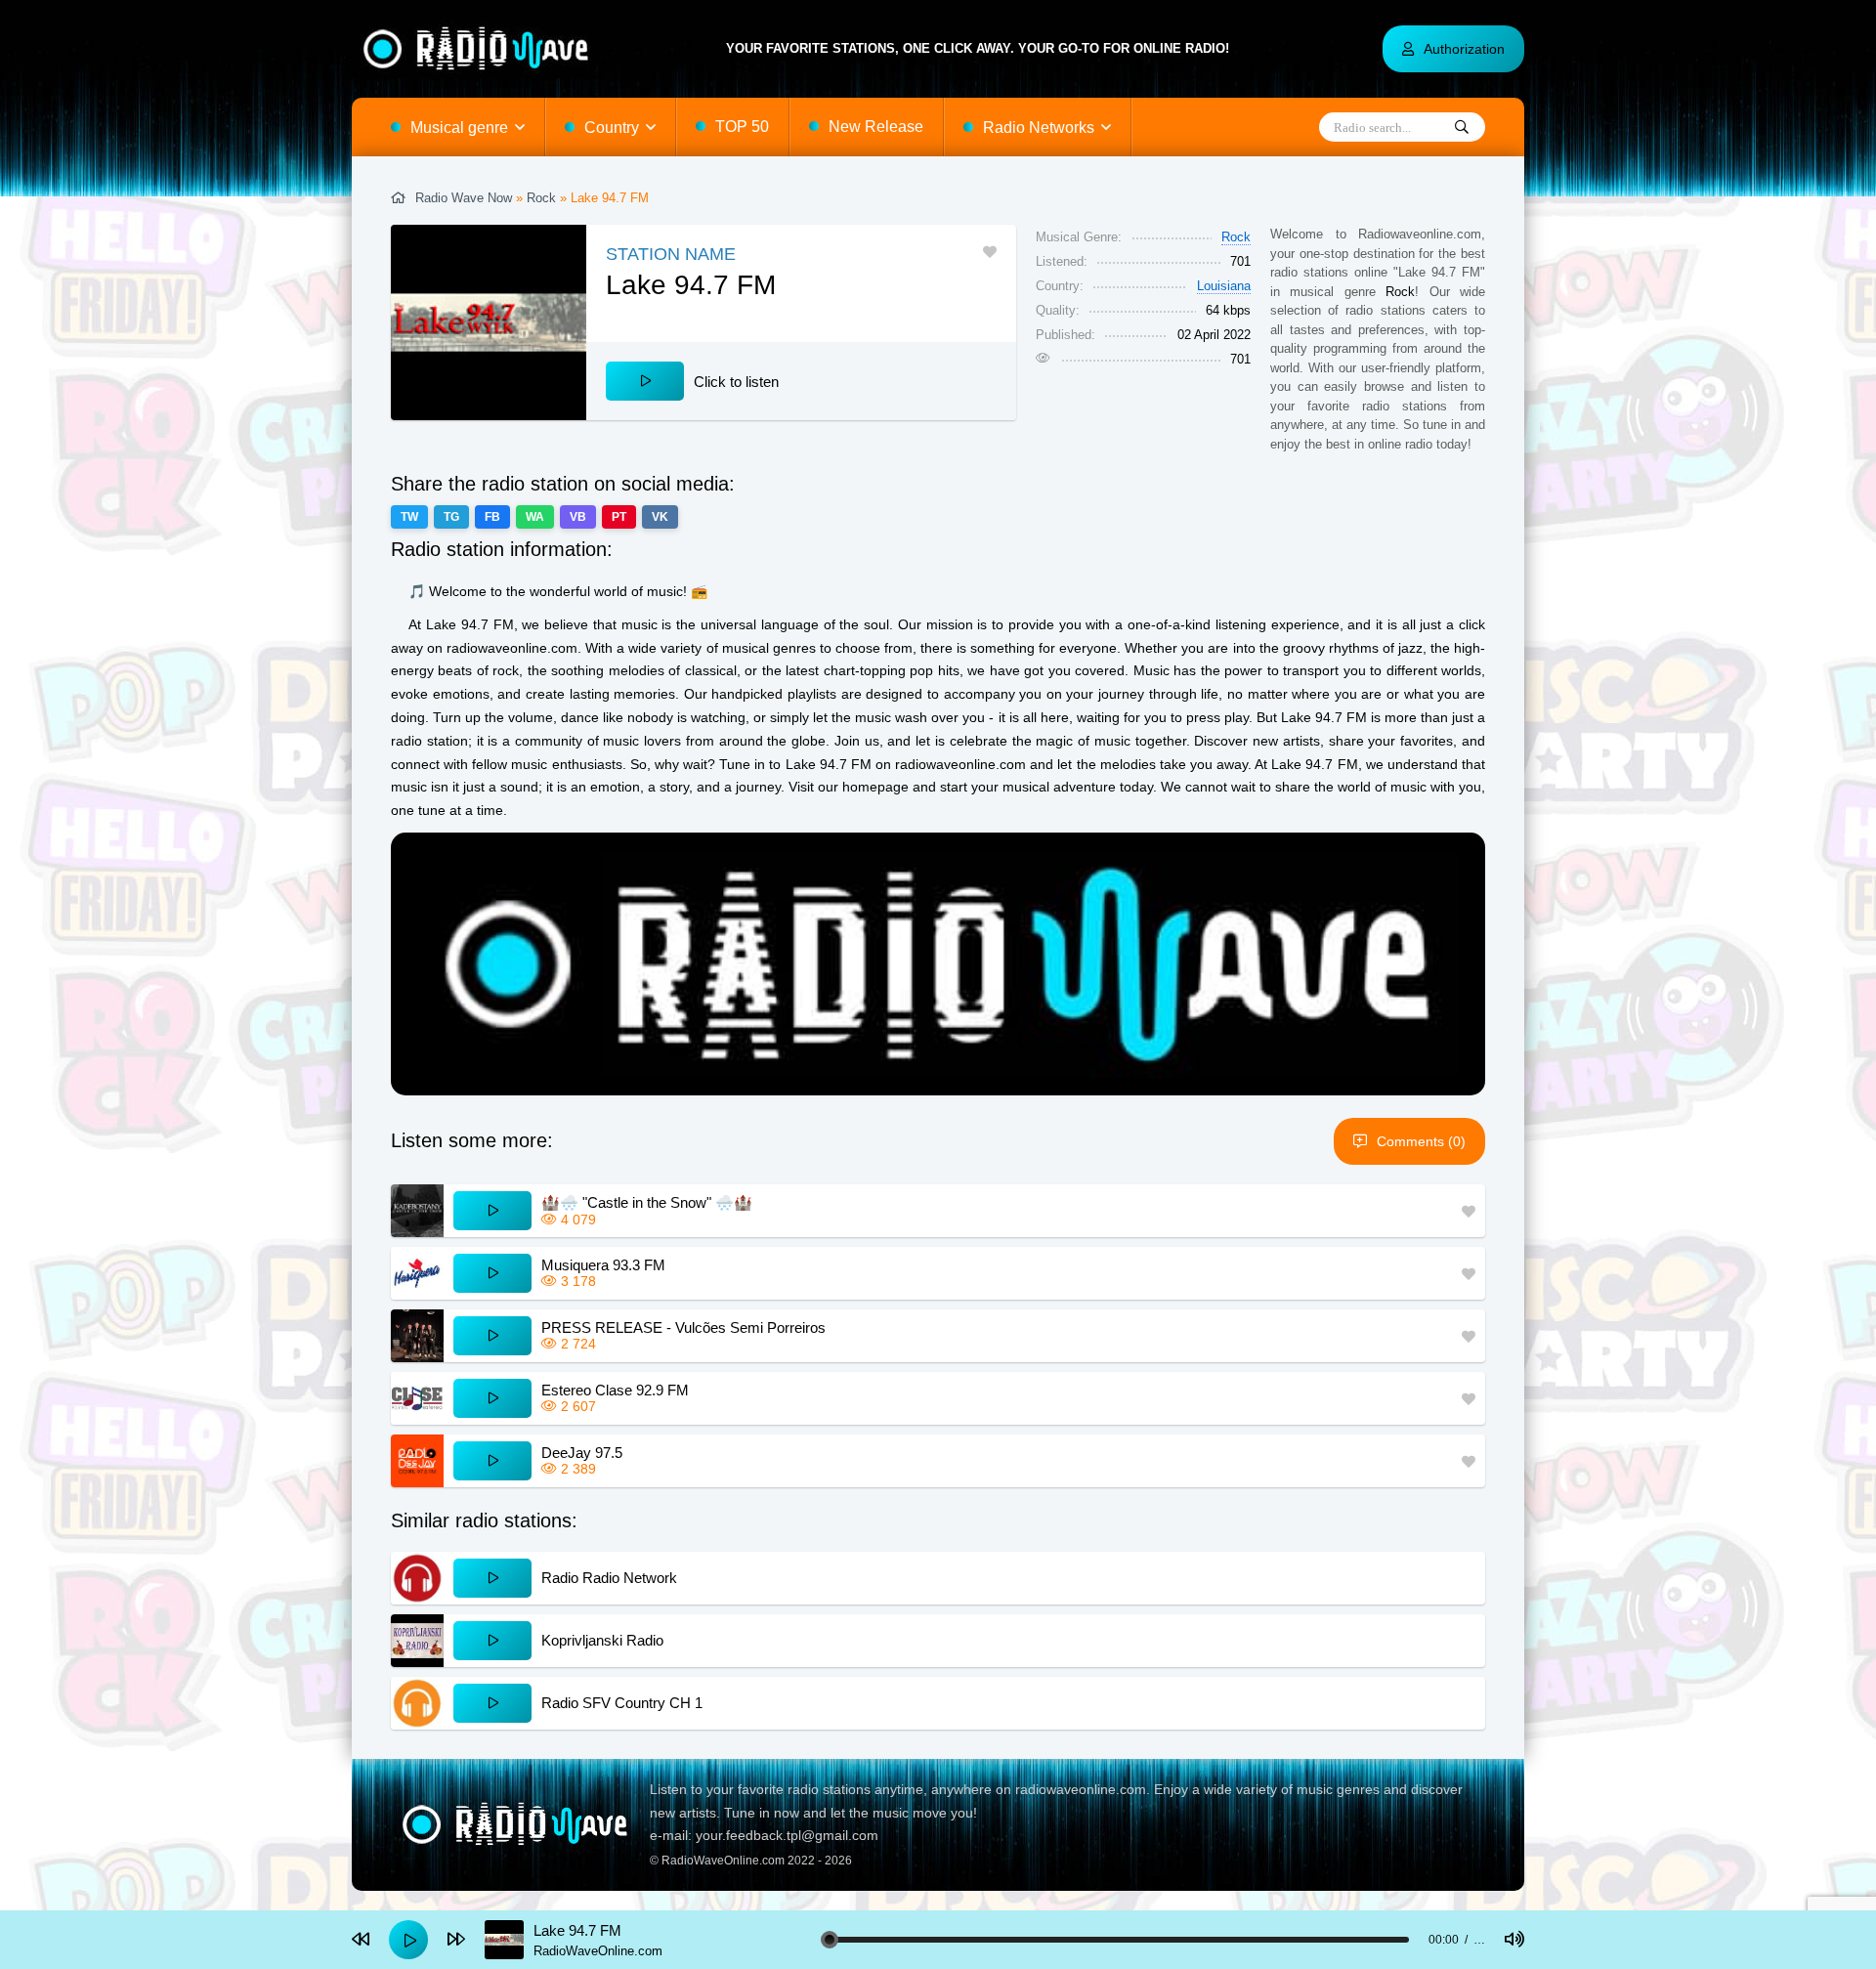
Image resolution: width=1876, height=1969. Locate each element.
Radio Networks (1039, 128)
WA (535, 517)
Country (612, 128)
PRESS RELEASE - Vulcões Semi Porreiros (683, 1327)
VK (660, 517)
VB (578, 517)
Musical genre (459, 128)
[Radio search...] (1462, 128)
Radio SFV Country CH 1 (622, 1703)
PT (619, 517)
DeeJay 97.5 (582, 1453)
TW (409, 517)
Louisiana (1224, 286)
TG (451, 517)
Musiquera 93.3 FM (603, 1265)
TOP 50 (742, 127)
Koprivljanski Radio (602, 1640)
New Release (876, 127)
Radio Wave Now (464, 198)
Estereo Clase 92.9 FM (615, 1390)
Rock (541, 198)
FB (492, 517)
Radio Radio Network (609, 1578)
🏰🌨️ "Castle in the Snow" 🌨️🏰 (647, 1202)
